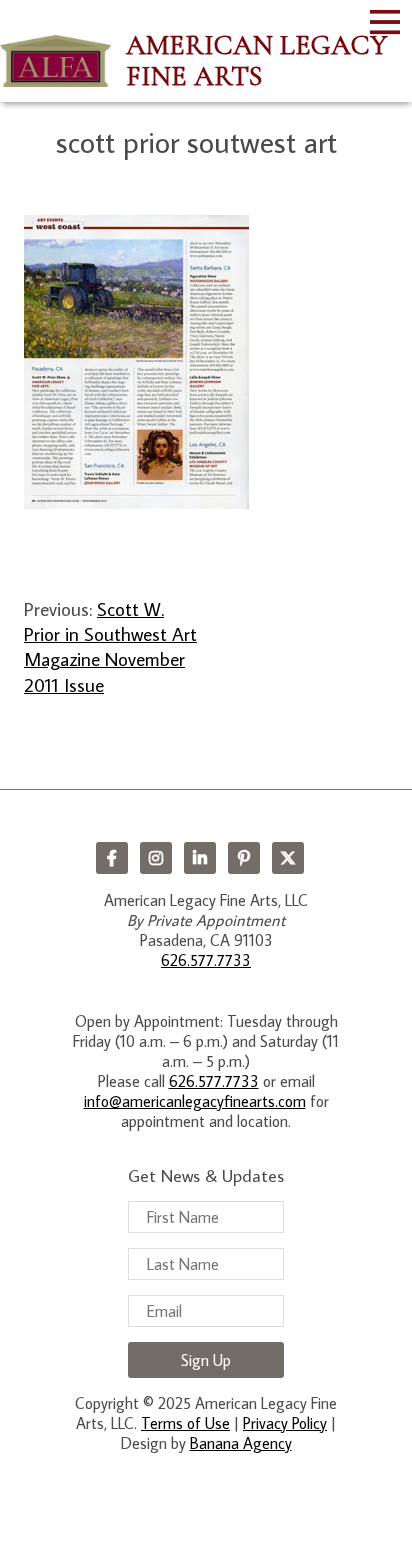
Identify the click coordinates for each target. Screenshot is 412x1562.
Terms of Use (185, 1423)
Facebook (112, 858)
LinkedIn (200, 858)
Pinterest (244, 858)
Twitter (288, 858)
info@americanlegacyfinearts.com (195, 1101)
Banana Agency (241, 1443)
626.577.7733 (206, 960)
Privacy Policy (285, 1423)
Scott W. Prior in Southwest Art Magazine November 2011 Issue (110, 646)
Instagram (156, 858)
